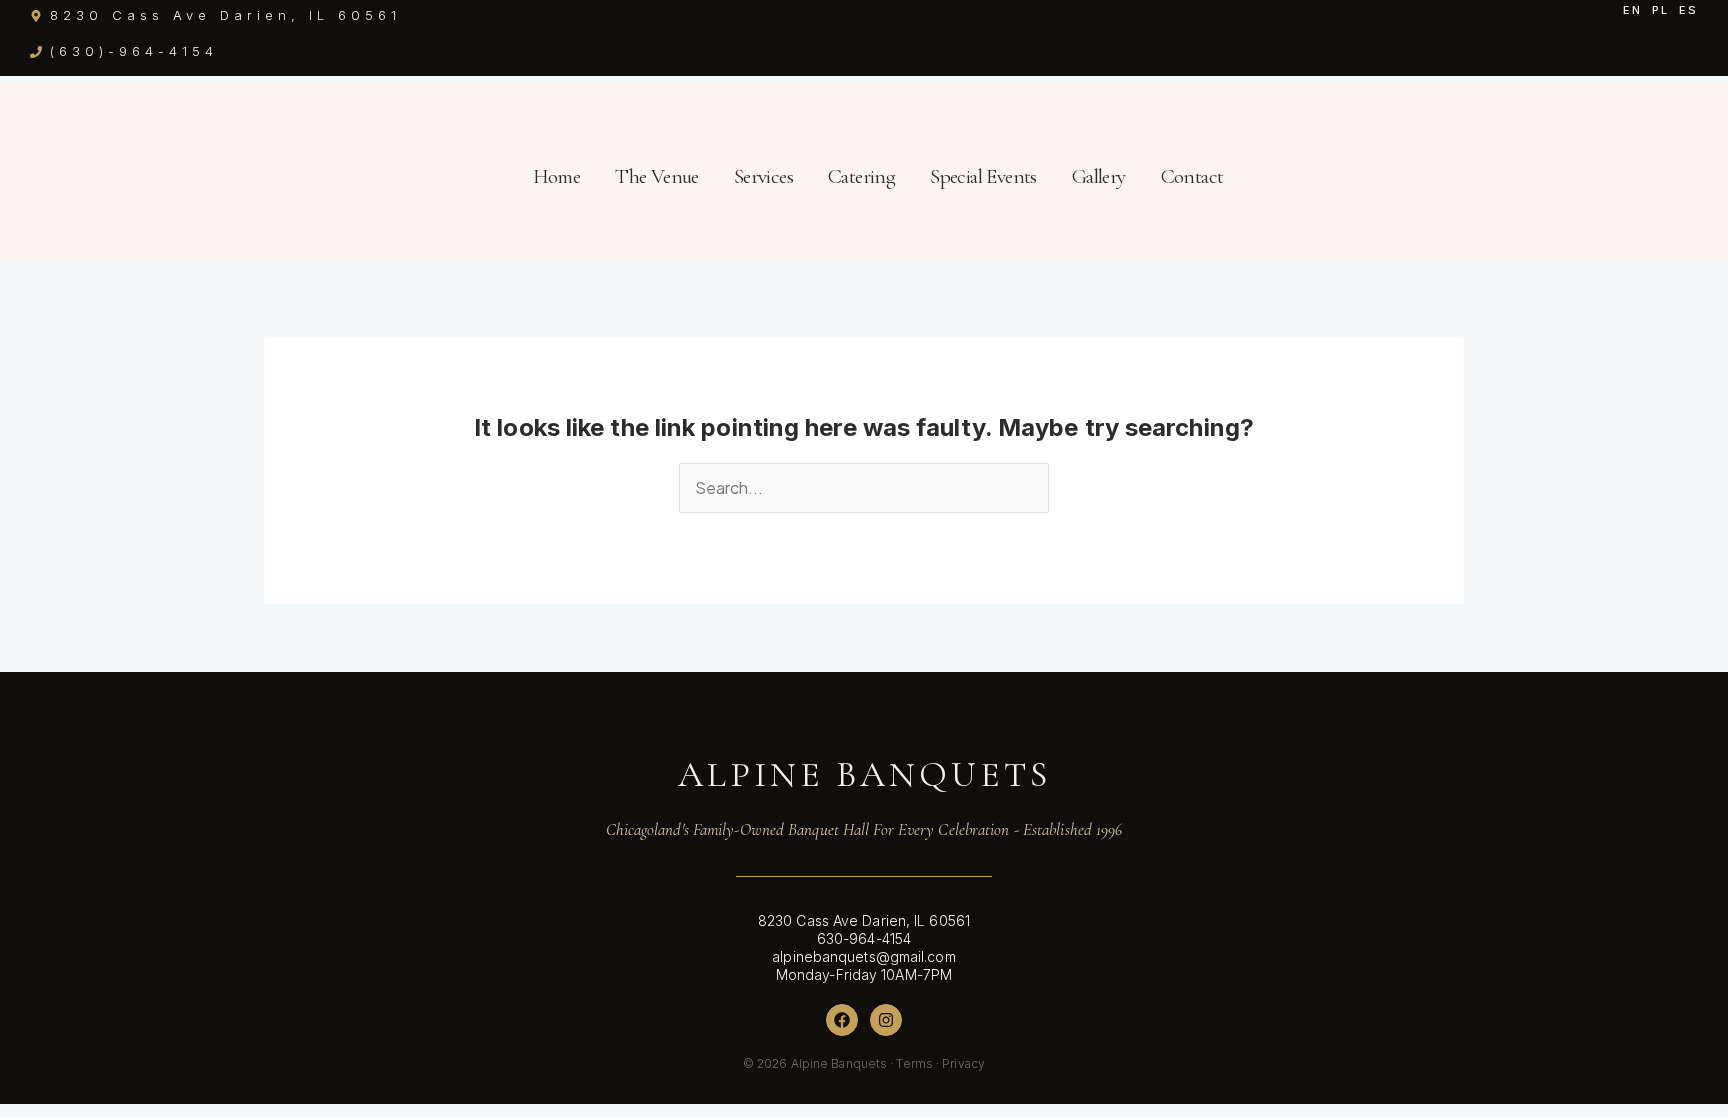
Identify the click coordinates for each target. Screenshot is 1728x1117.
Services (763, 176)
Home (557, 176)
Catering (861, 176)
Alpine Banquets (864, 774)
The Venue (657, 176)
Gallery (1099, 176)
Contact (1192, 176)
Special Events (983, 176)
